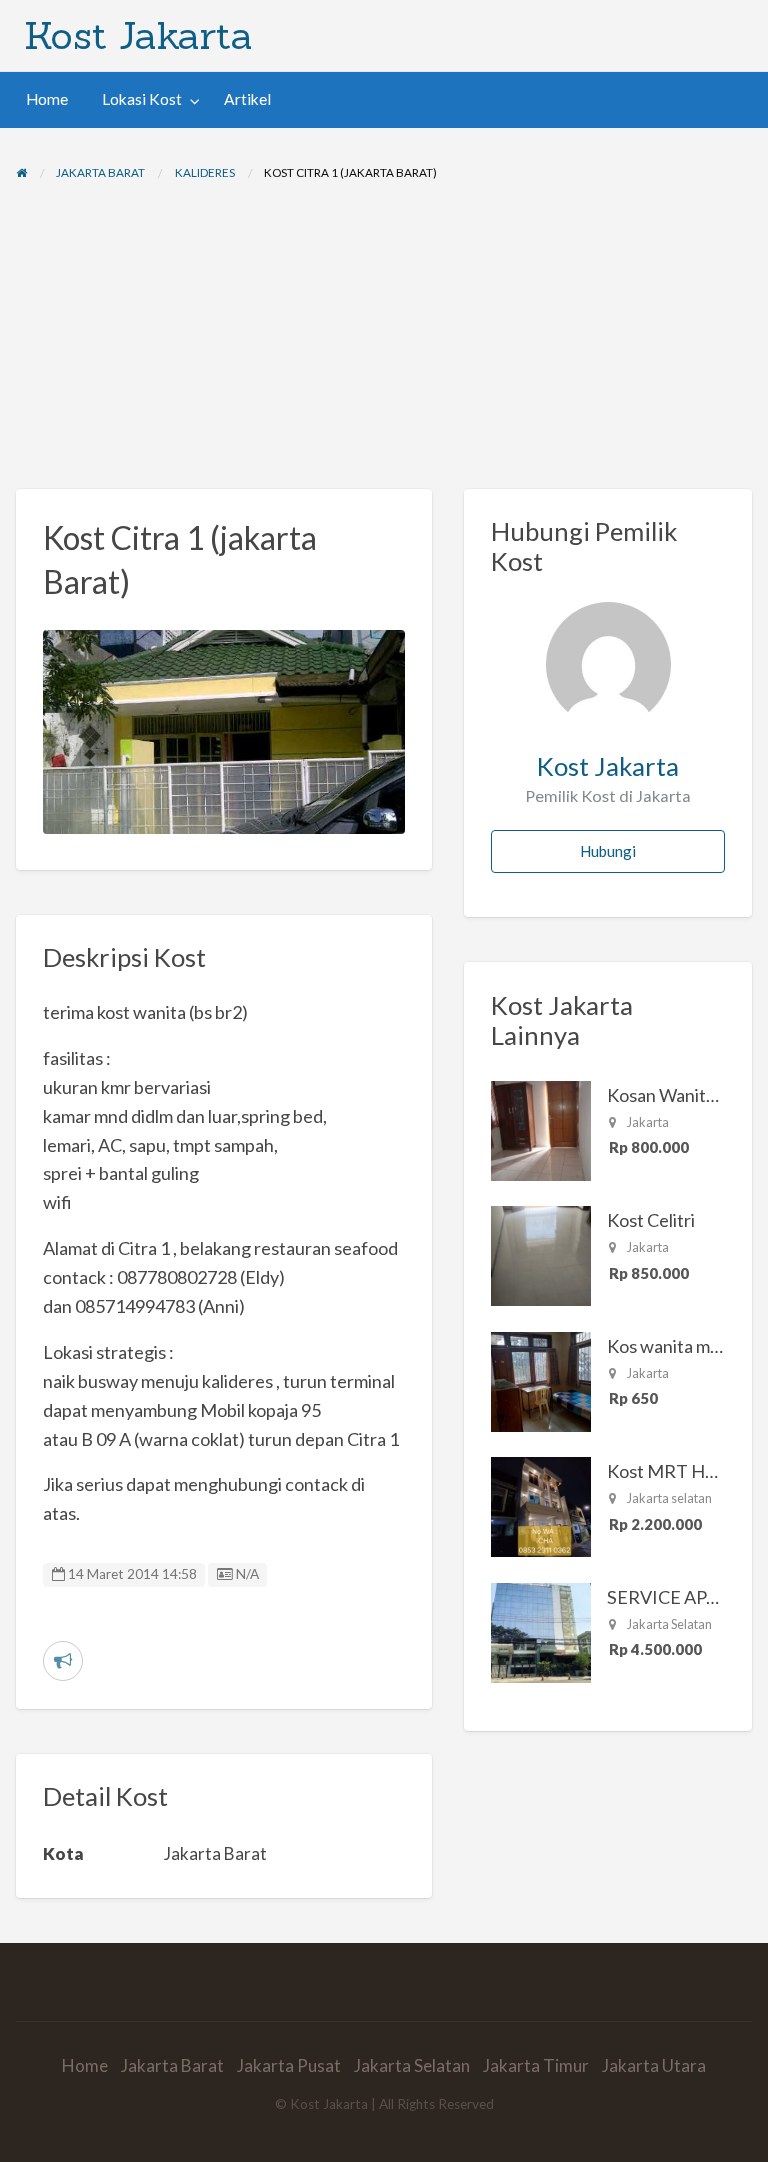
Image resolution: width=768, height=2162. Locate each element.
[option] (224, 732)
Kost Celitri (651, 1220)
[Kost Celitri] (541, 1254)
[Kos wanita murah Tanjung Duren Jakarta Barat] (541, 1379)
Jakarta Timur (536, 2065)
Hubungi (608, 851)
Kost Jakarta (138, 35)
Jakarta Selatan (412, 2065)
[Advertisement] (384, 339)
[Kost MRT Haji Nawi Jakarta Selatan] (541, 1505)
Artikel (247, 99)
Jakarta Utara (654, 2065)
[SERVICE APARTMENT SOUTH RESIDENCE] (541, 1630)
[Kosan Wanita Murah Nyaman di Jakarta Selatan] (541, 1128)
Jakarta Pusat (289, 2065)
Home (47, 99)
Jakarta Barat (172, 2065)
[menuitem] (47, 99)
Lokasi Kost (142, 99)
